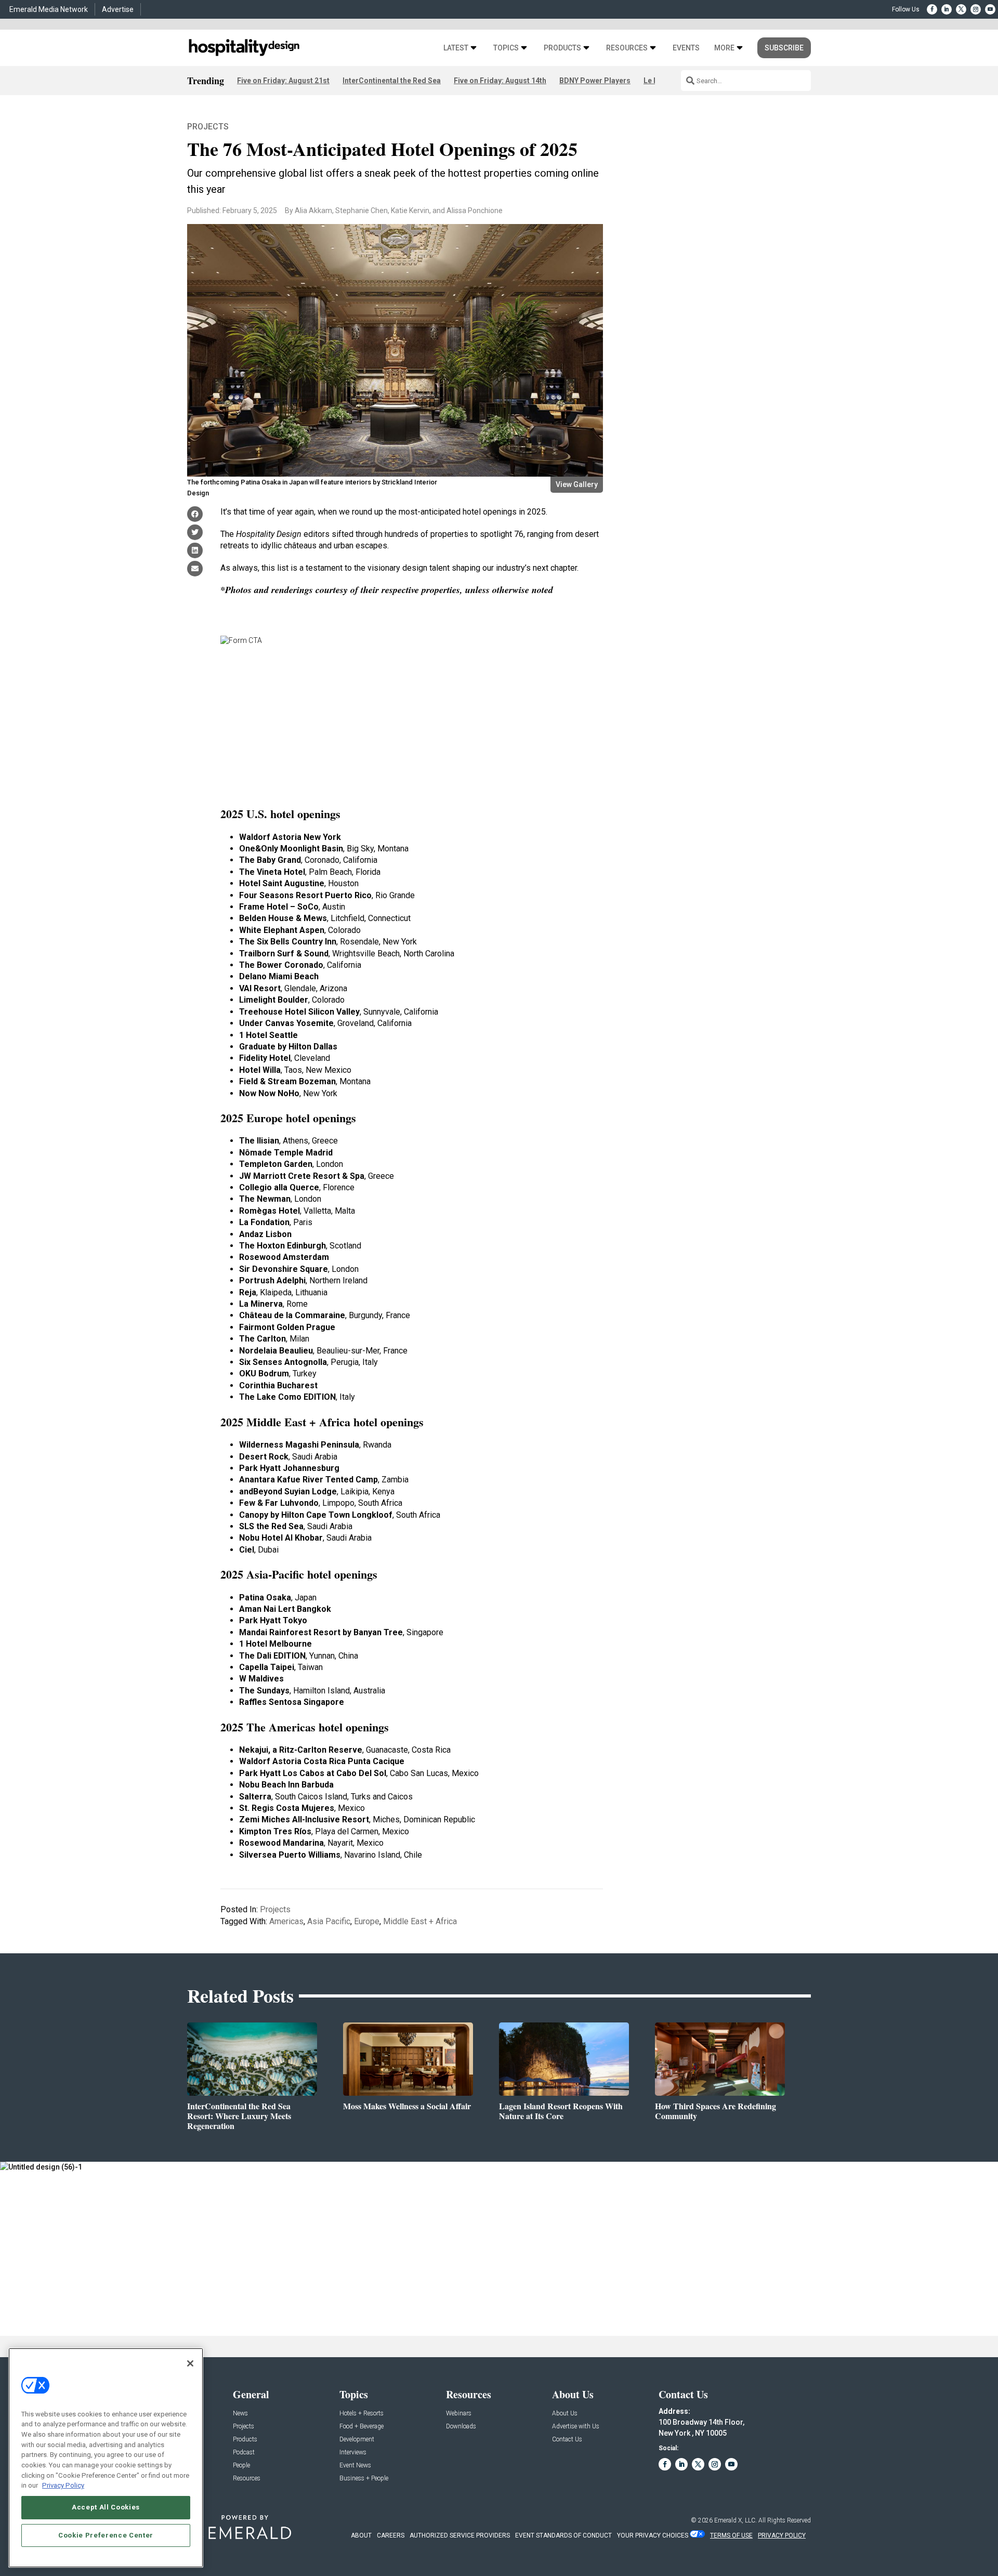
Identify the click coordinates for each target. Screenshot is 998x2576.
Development (357, 2440)
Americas (286, 1921)
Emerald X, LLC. (736, 2520)
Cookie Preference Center (106, 2535)
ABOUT (361, 2535)
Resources (627, 48)
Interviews (353, 2453)
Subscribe (784, 48)
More (724, 48)
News (240, 2414)
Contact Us (567, 2440)
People (241, 2466)
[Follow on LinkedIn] (947, 9)
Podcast (244, 2453)
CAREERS (391, 2535)
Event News (355, 2466)
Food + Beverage (362, 2427)
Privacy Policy (63, 2485)
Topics (506, 48)
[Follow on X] (961, 9)
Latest (456, 48)
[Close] (190, 2363)
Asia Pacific (329, 1921)
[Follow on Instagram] (976, 9)
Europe (367, 1921)
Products (562, 48)
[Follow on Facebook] (932, 9)
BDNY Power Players (595, 81)
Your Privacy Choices (653, 2535)
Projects (208, 127)
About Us (565, 2414)
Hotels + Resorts (362, 2414)
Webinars (459, 2414)
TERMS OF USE (731, 2535)
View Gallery (577, 484)
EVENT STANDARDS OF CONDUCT (563, 2535)
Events (686, 48)
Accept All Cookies (106, 2507)
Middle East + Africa (420, 1921)
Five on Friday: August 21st (283, 81)
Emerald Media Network (49, 9)
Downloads (461, 2427)
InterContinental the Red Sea (392, 81)
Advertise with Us (576, 2427)
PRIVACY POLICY (782, 2535)
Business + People (364, 2479)
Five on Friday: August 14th (500, 81)
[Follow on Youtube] (990, 9)
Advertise (118, 9)
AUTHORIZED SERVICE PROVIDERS (460, 2535)
